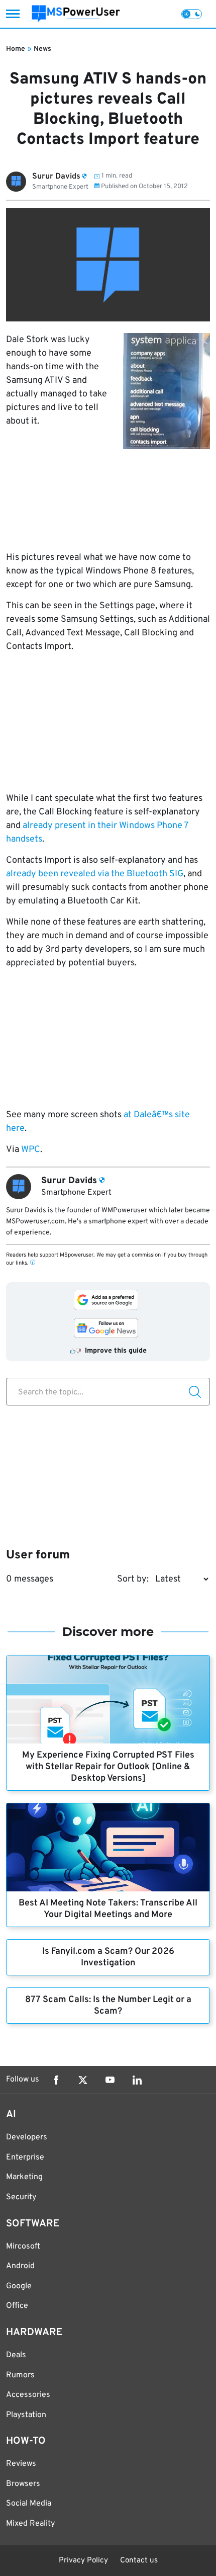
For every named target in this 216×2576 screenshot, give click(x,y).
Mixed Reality (30, 2524)
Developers (27, 2137)
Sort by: (133, 1579)
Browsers (23, 2484)
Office (17, 2306)
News (42, 49)
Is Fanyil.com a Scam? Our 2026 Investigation (108, 1957)
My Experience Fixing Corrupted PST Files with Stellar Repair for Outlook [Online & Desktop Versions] (108, 1767)
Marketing (24, 2177)
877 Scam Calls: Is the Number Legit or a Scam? (108, 2006)
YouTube (110, 2080)
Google (19, 2286)
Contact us (139, 2561)
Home (16, 49)
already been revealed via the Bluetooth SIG (95, 874)
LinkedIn (137, 2080)
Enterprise (25, 2157)
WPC (31, 1150)
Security (21, 2197)
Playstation (26, 2415)
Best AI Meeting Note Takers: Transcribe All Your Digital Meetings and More (108, 1909)
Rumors (20, 2375)
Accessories (28, 2395)
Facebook (56, 2080)
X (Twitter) (83, 2080)
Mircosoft (23, 2247)
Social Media (29, 2504)
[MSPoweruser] (76, 14)
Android (20, 2266)
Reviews (21, 2464)
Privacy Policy (83, 2561)
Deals (16, 2355)
